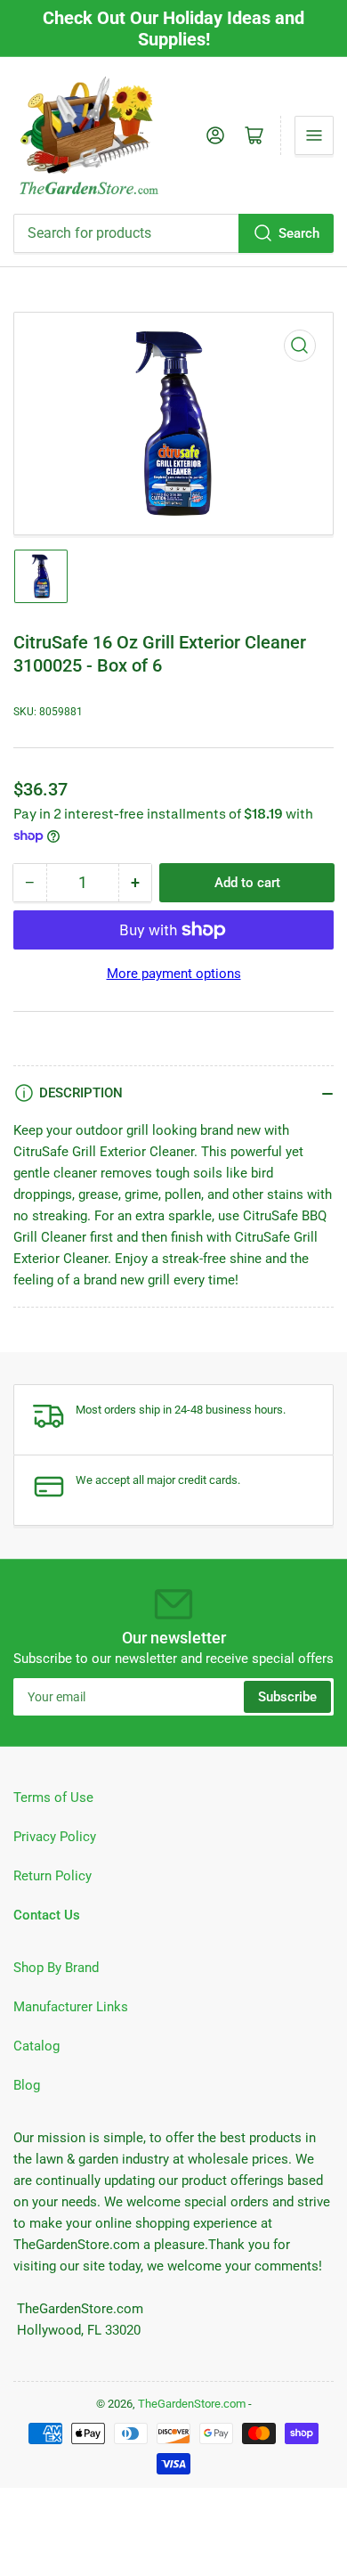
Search (299, 233)
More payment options (174, 974)
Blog (27, 2085)
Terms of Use (53, 1797)
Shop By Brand (56, 1968)
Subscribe (287, 1697)
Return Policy (52, 1876)
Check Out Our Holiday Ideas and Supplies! (173, 29)
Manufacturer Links (71, 2007)
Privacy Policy (55, 1837)
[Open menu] (314, 135)
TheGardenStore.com (192, 2404)
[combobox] (173, 233)
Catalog (36, 2046)
